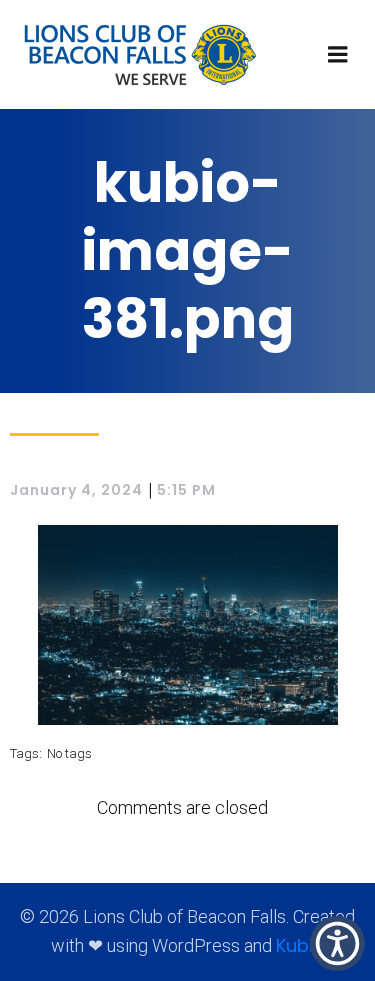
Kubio (300, 945)
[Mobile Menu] (338, 55)
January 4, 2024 (76, 490)
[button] (337, 943)
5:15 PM (186, 490)
